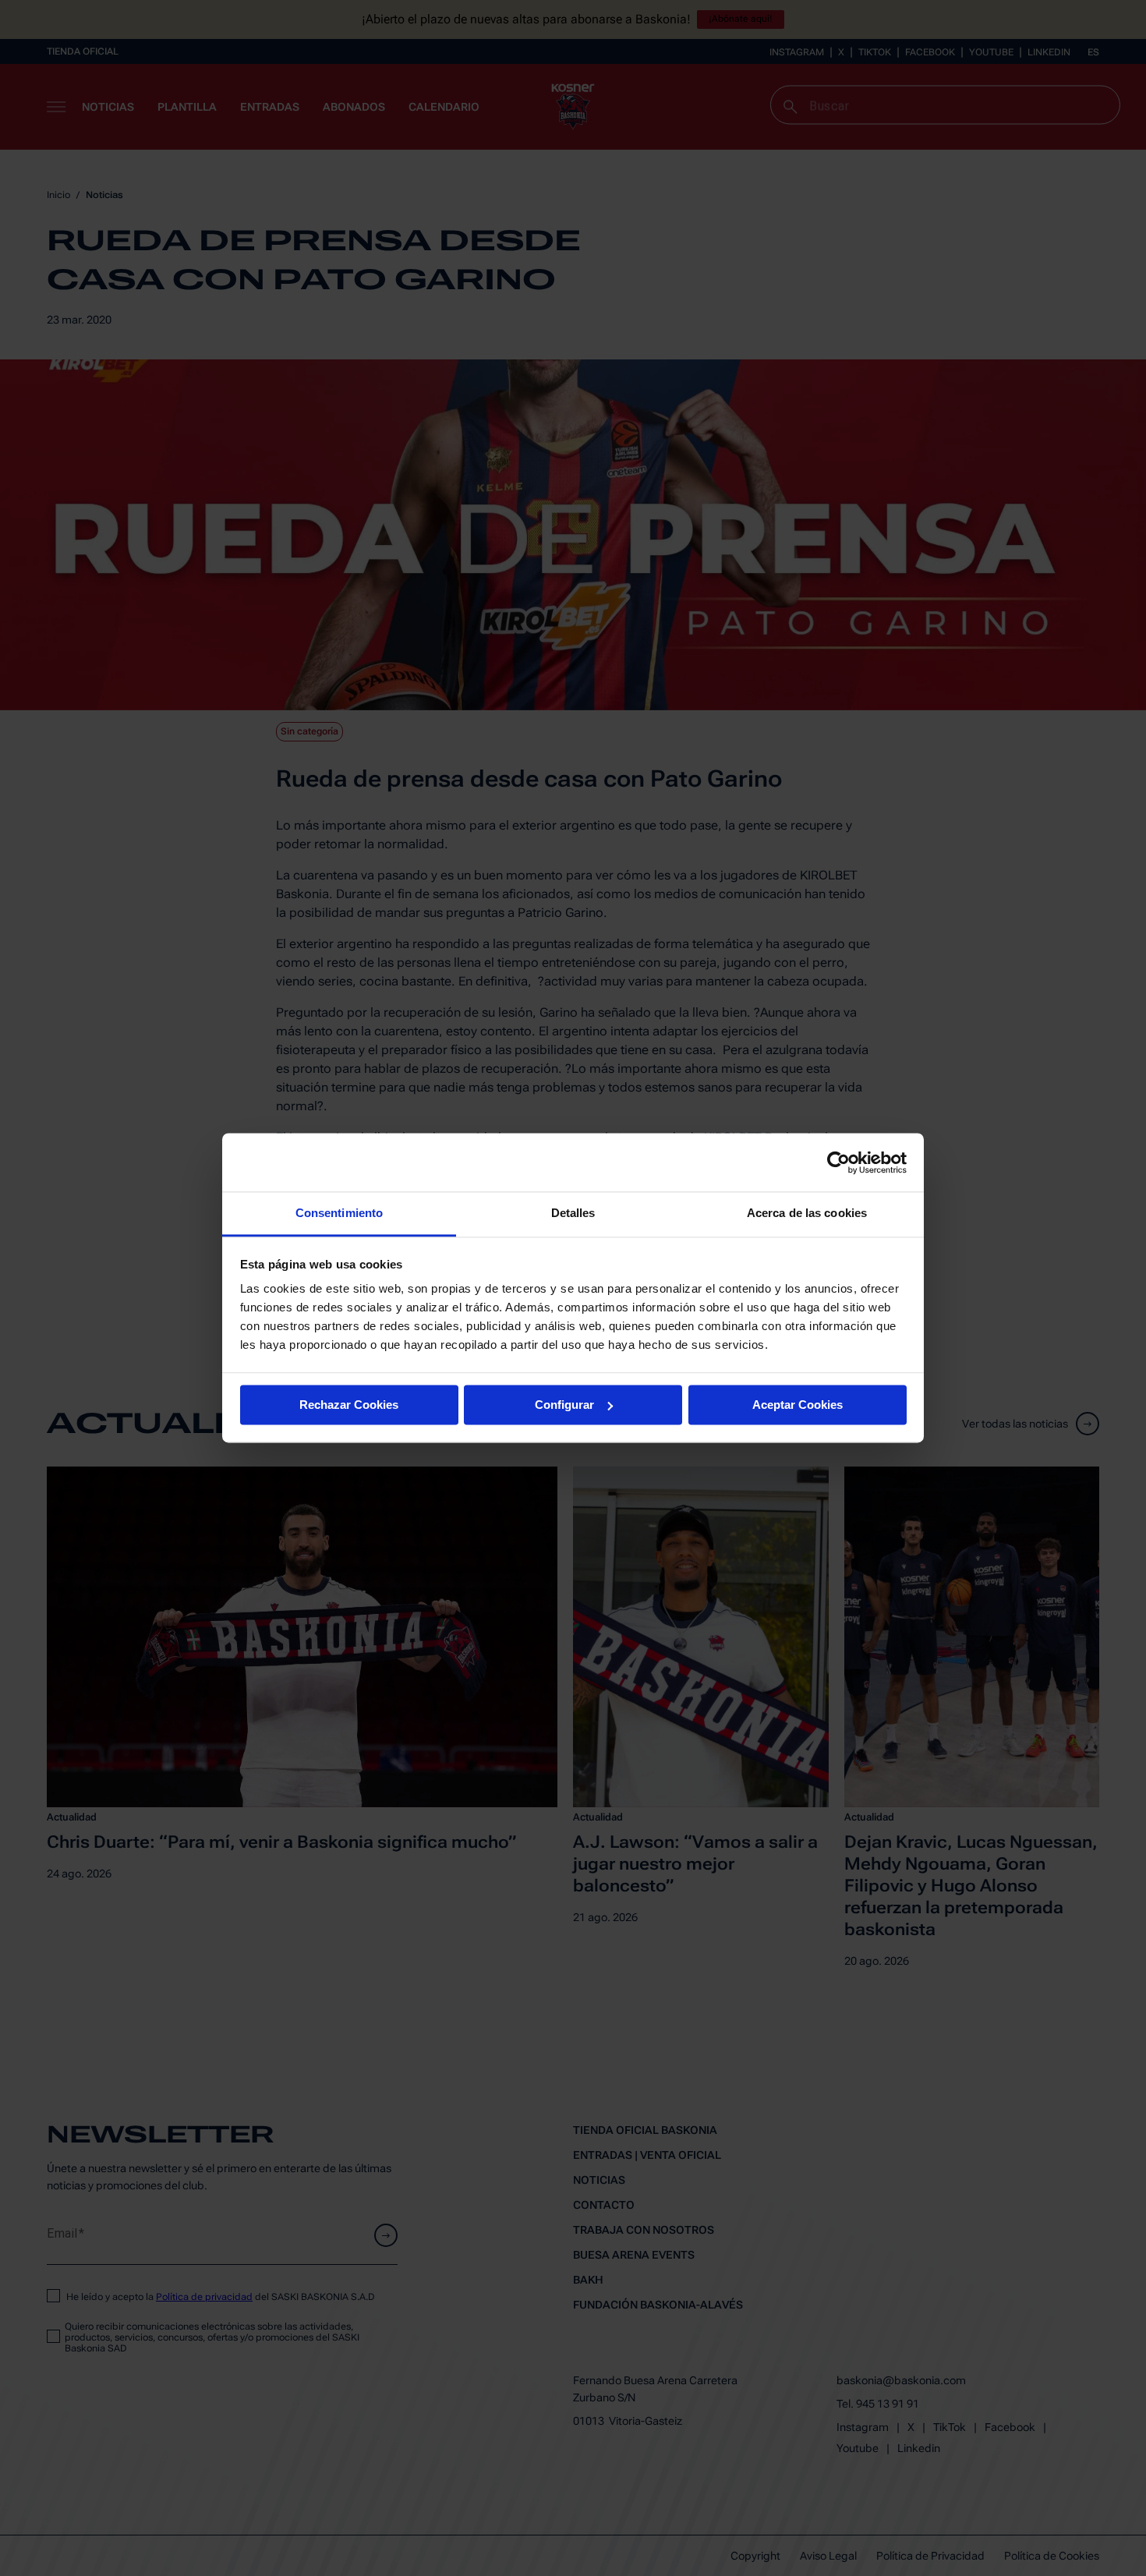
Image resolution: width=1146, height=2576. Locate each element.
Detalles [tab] (573, 1213)
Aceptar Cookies (798, 1405)
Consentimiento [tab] (339, 1213)
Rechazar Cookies (349, 1405)
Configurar (564, 1405)
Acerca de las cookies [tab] (807, 1213)
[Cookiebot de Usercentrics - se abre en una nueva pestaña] (838, 1162)
